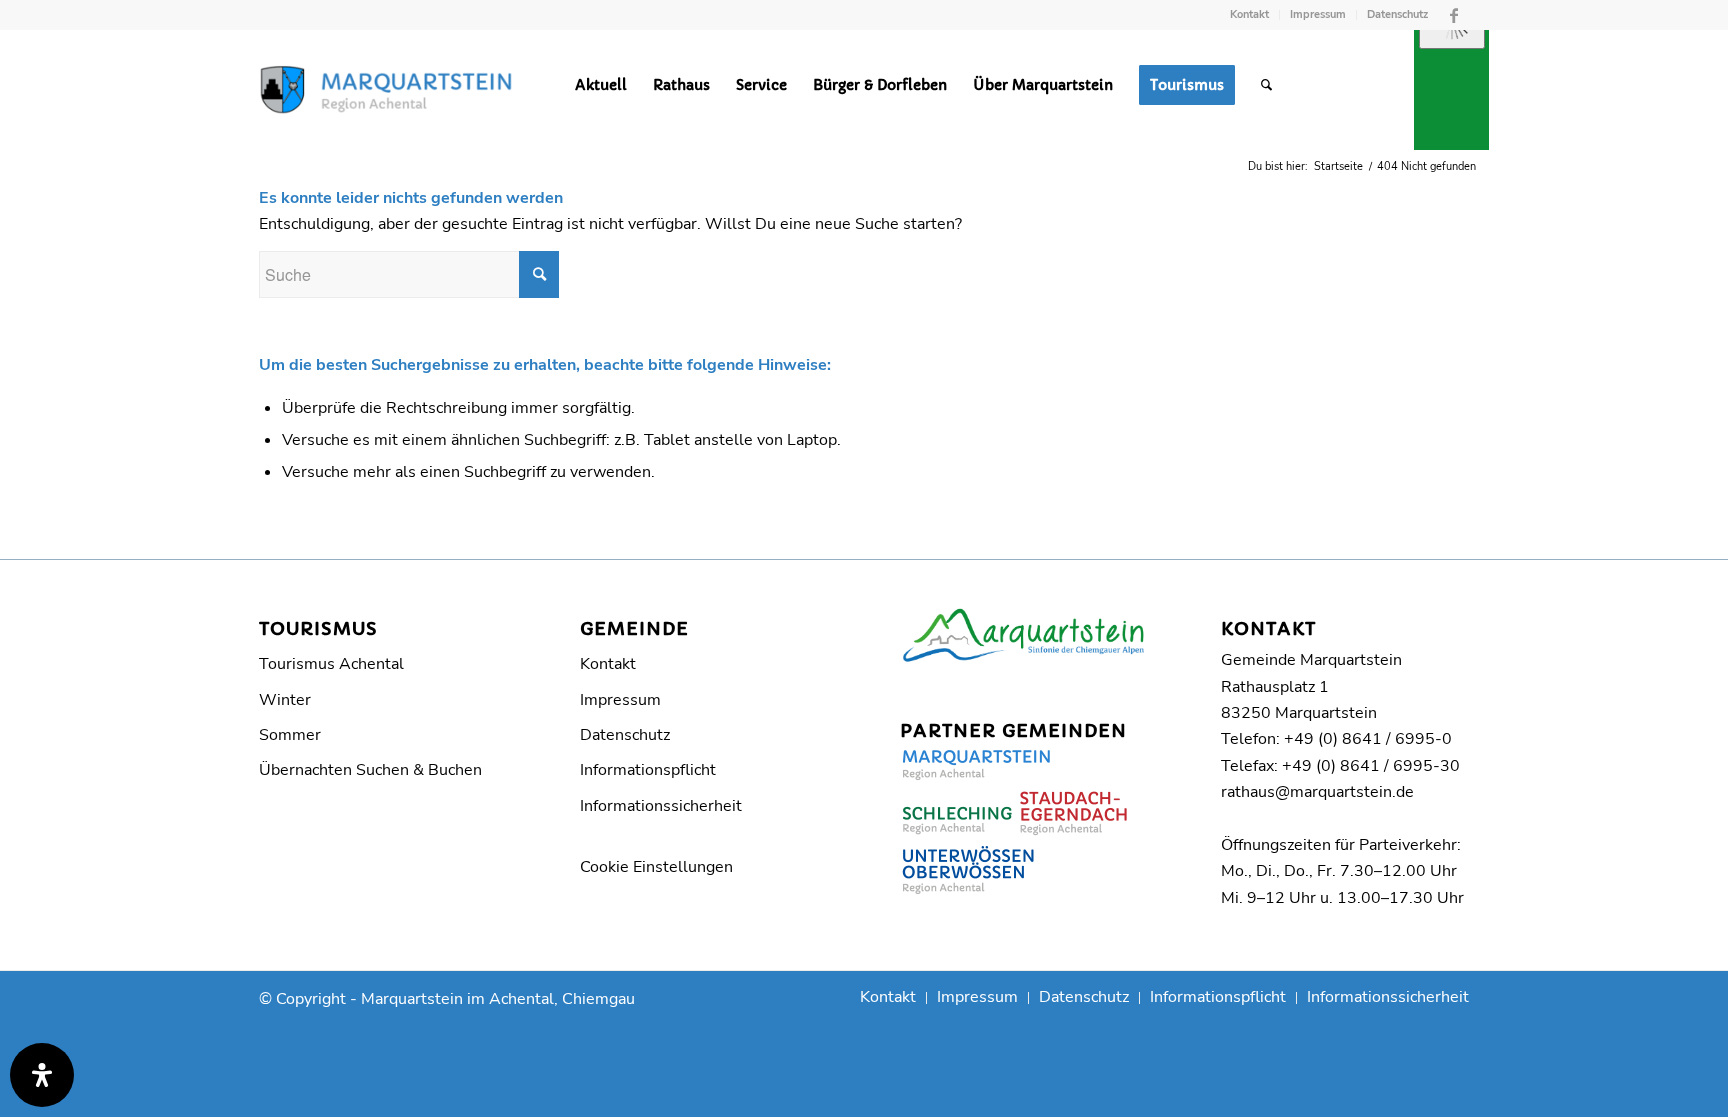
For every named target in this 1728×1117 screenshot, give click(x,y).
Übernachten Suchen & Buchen (370, 770)
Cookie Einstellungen (656, 867)
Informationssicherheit (661, 806)
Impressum (1318, 14)
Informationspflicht (648, 770)
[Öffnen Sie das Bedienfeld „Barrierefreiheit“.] (42, 1075)
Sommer (290, 735)
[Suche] (1266, 85)
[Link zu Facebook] (1454, 15)
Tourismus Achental (331, 664)
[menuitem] (1250, 15)
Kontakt (1249, 14)
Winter (285, 700)
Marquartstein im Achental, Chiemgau (498, 999)
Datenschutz (1397, 14)
